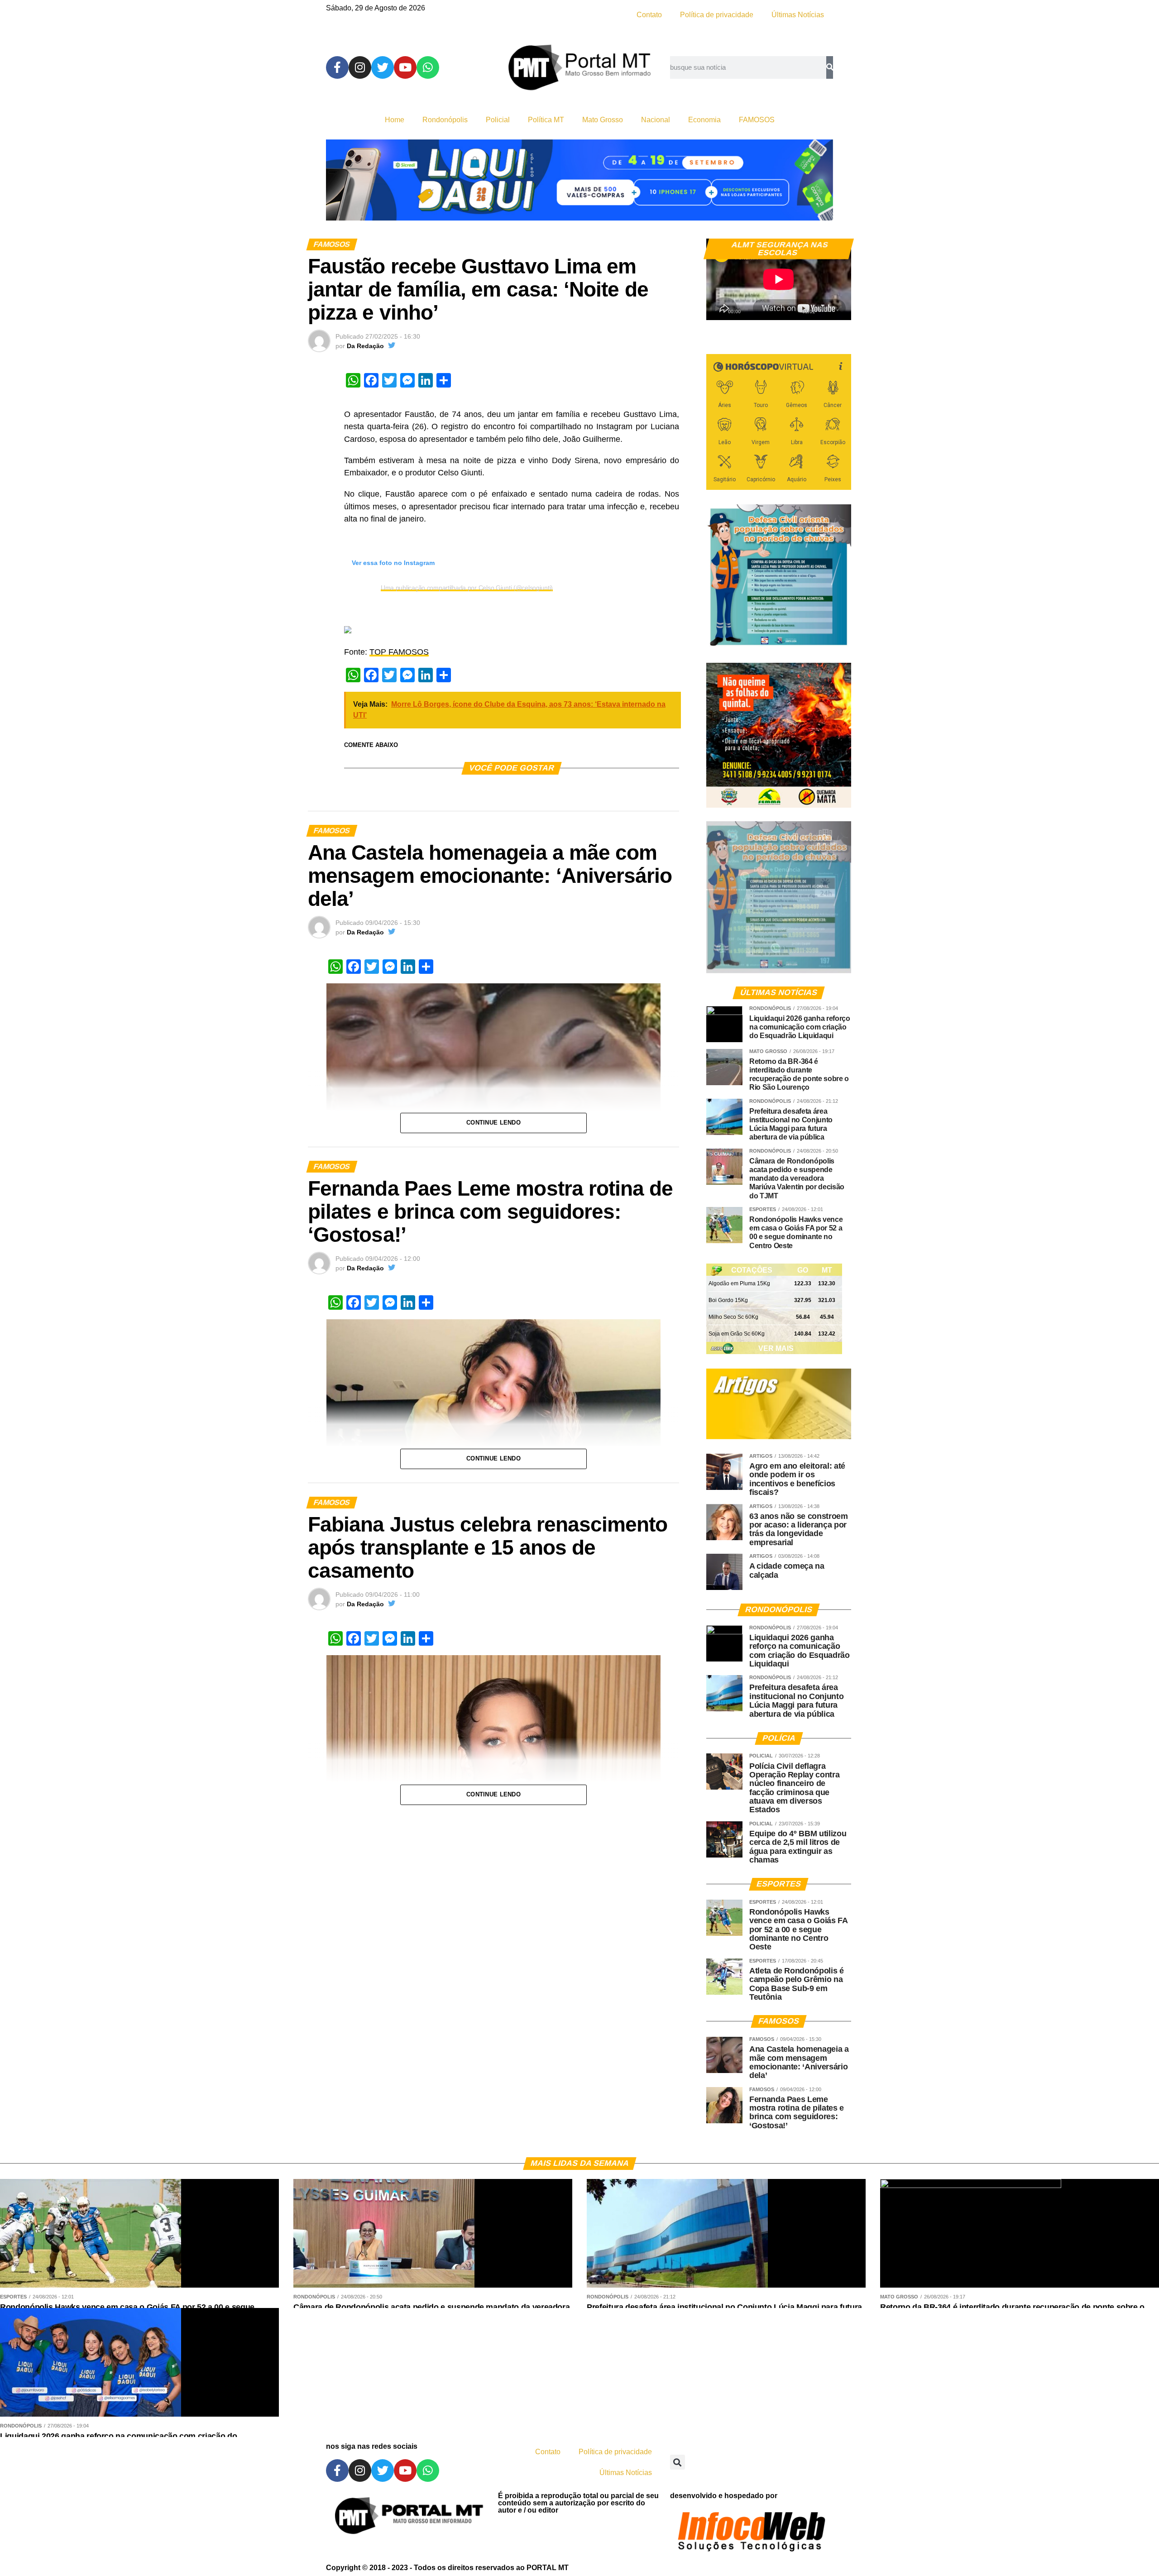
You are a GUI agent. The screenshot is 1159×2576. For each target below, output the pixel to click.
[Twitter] (383, 67)
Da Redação (365, 346)
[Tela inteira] (839, 309)
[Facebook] (337, 67)
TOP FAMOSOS (399, 652)
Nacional (656, 120)
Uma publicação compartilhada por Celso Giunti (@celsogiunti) (467, 588)
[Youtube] (405, 67)
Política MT (546, 120)
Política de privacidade (717, 15)
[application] (779, 279)
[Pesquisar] (830, 67)
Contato (649, 15)
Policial (498, 120)
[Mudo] (823, 309)
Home (395, 120)
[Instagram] (360, 67)
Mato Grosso (603, 120)
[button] (678, 2462)
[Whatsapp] (428, 67)
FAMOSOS (757, 120)
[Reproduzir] (718, 309)
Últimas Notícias (798, 15)
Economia (704, 120)
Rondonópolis (445, 120)
